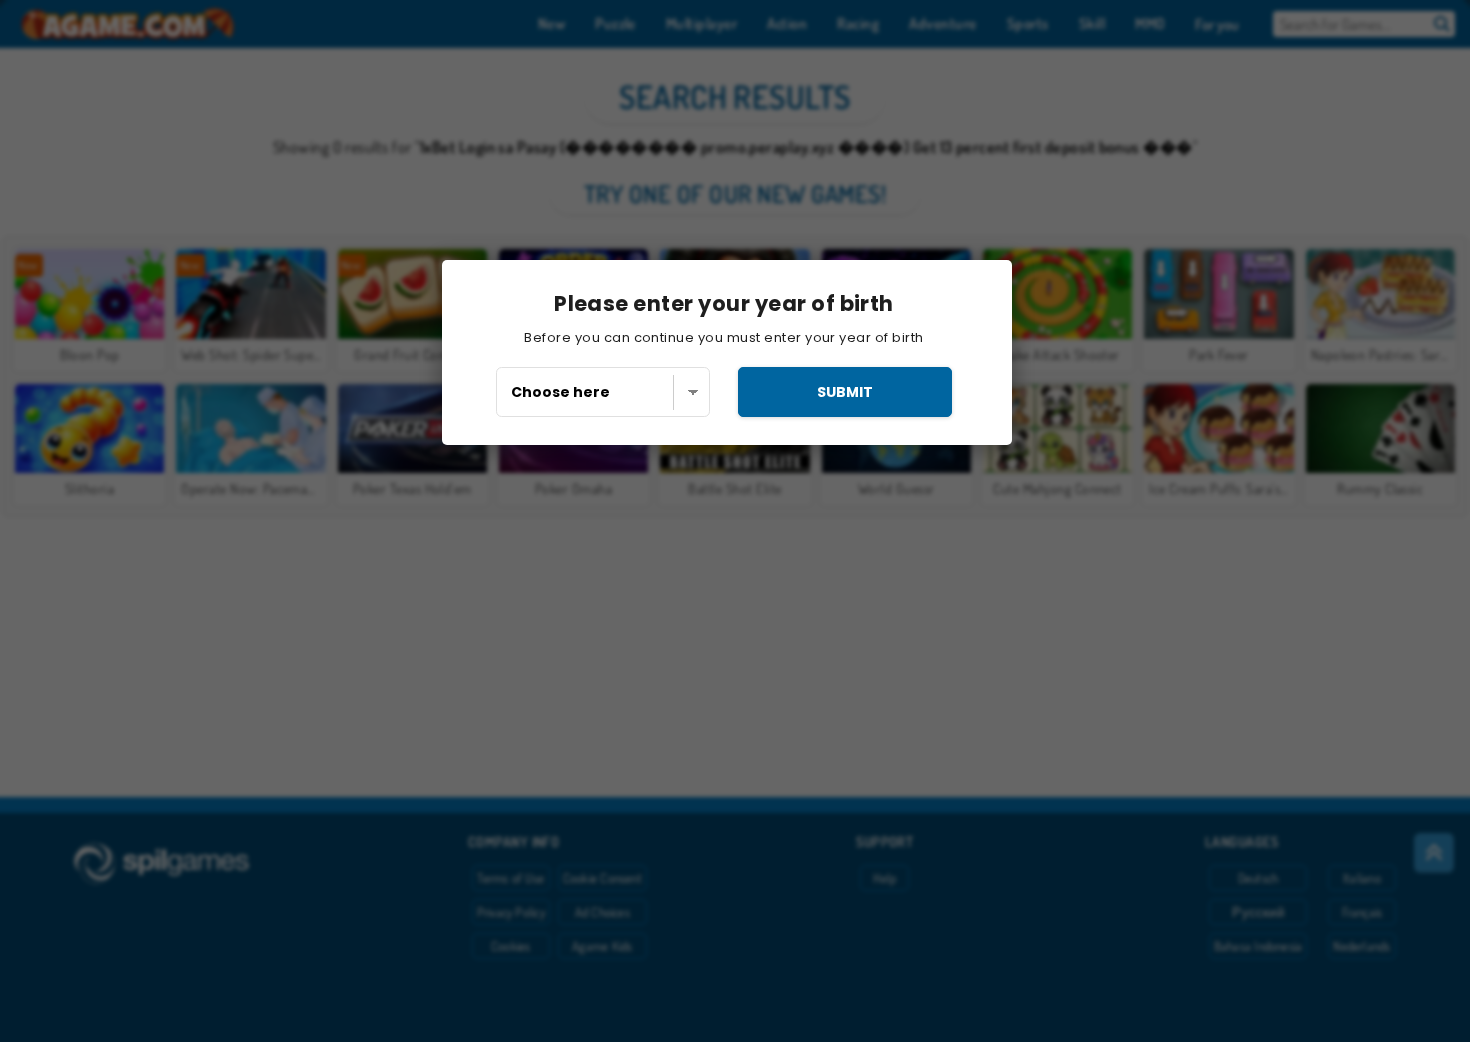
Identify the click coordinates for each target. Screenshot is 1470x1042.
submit (845, 392)
